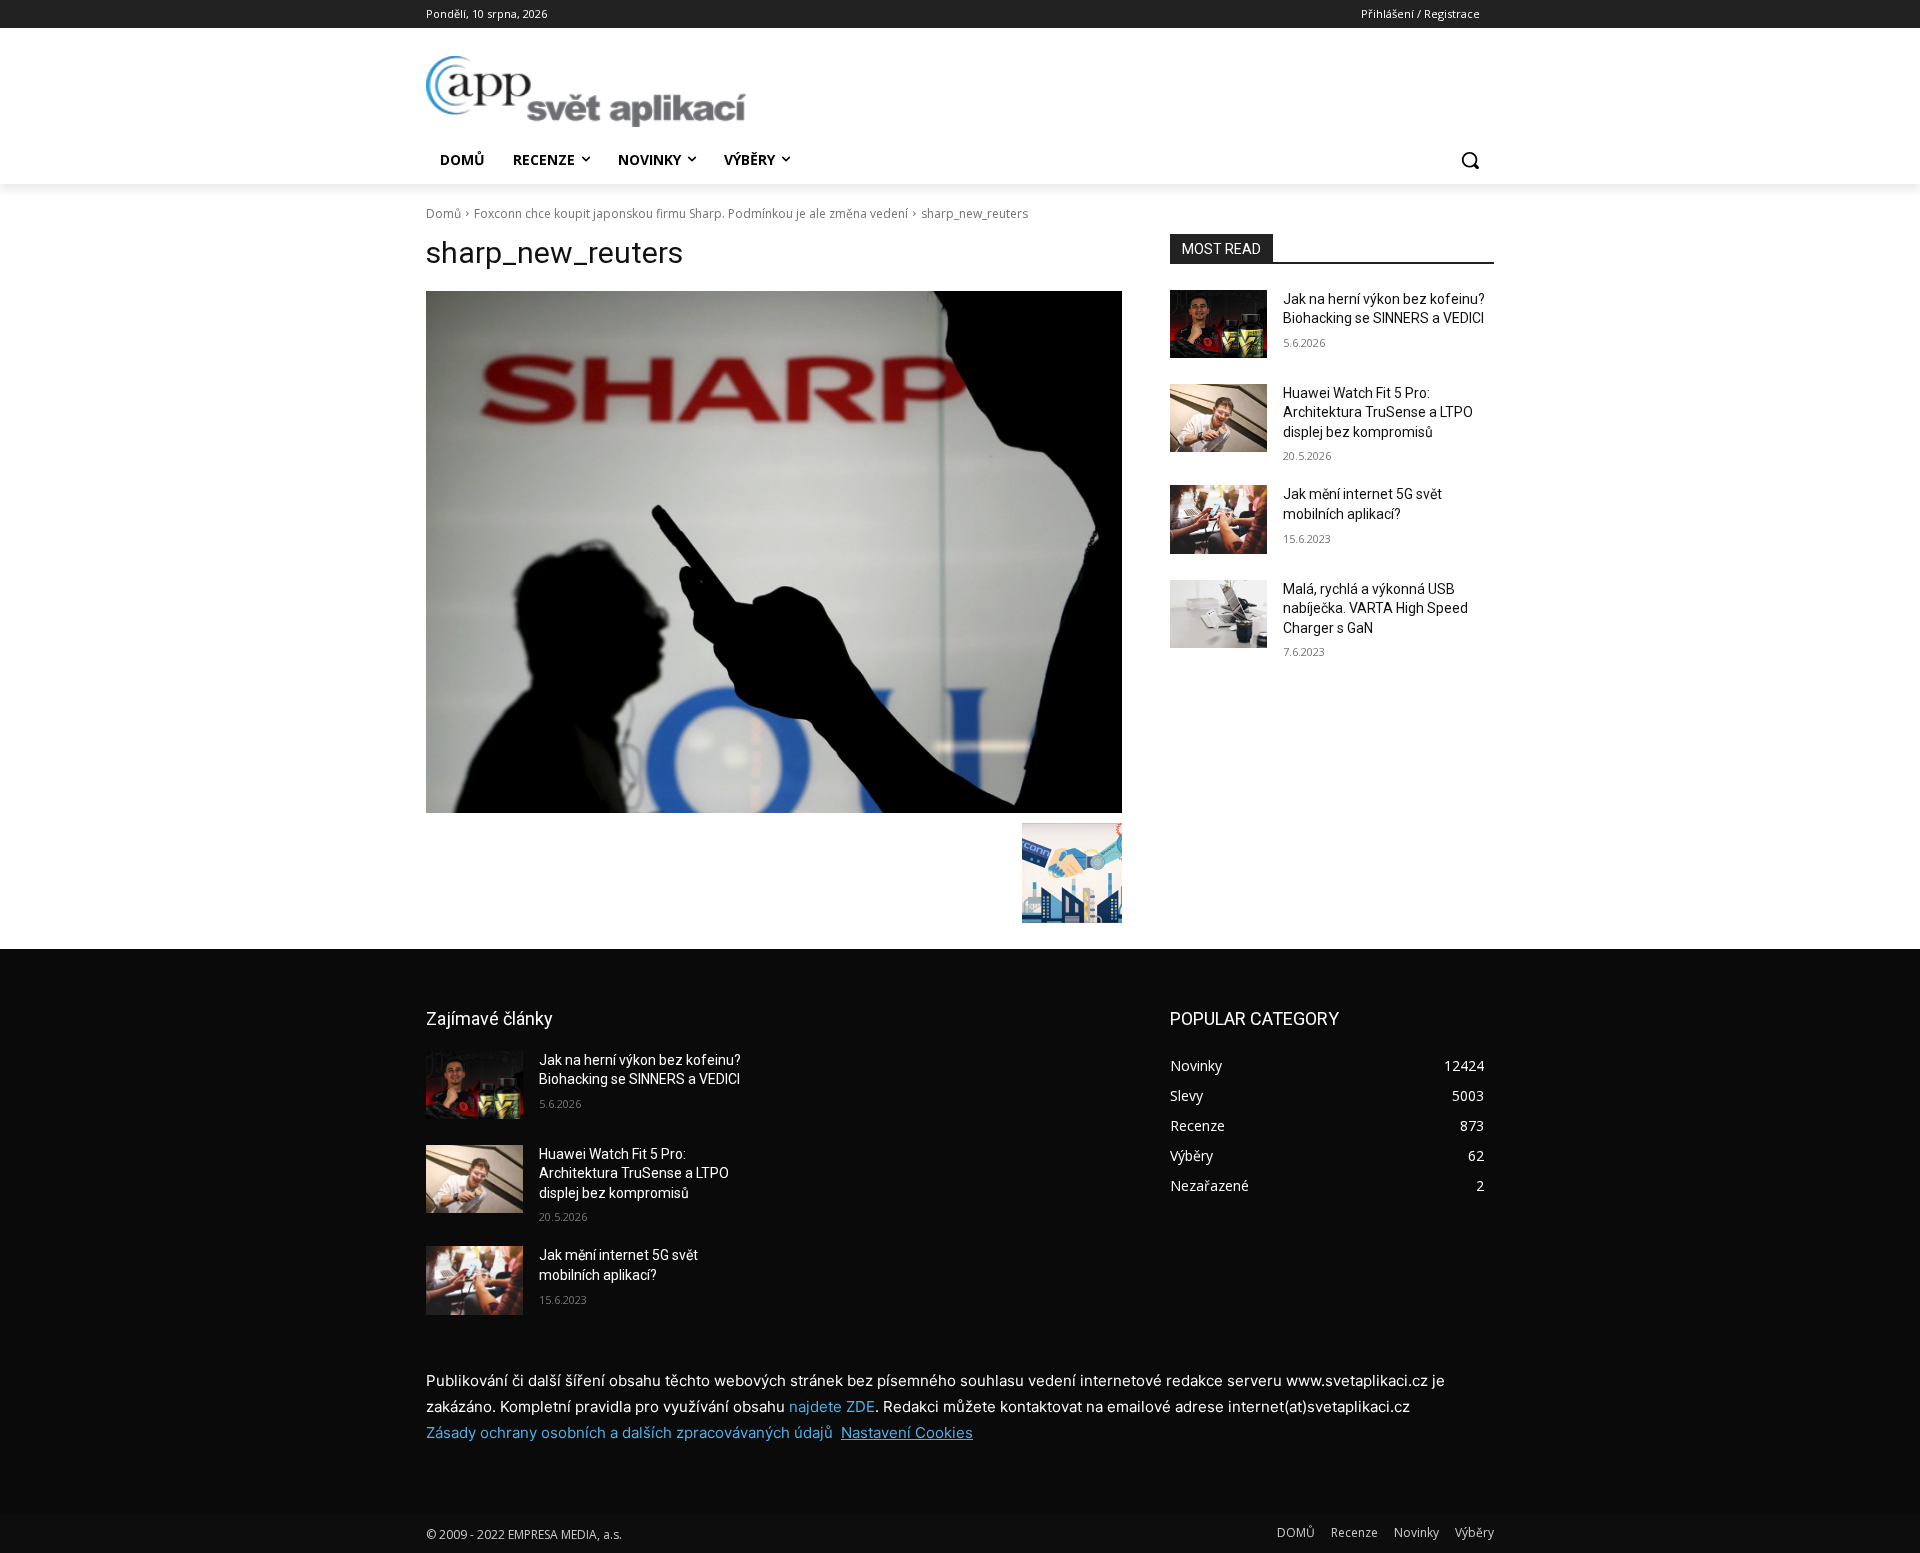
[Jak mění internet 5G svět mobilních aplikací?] (1218, 519)
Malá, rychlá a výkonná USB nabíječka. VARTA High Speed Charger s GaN (1375, 608)
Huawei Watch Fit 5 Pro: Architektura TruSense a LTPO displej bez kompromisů (1378, 412)
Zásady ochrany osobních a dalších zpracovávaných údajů (629, 1432)
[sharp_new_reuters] (774, 552)
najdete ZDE (832, 1406)
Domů (443, 213)
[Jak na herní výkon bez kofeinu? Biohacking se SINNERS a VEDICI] (1218, 324)
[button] (1470, 160)
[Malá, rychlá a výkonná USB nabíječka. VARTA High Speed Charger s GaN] (1218, 614)
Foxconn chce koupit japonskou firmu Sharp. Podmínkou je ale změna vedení (691, 213)
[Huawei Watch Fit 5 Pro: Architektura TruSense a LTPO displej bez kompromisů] (1218, 418)
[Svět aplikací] (586, 91)
